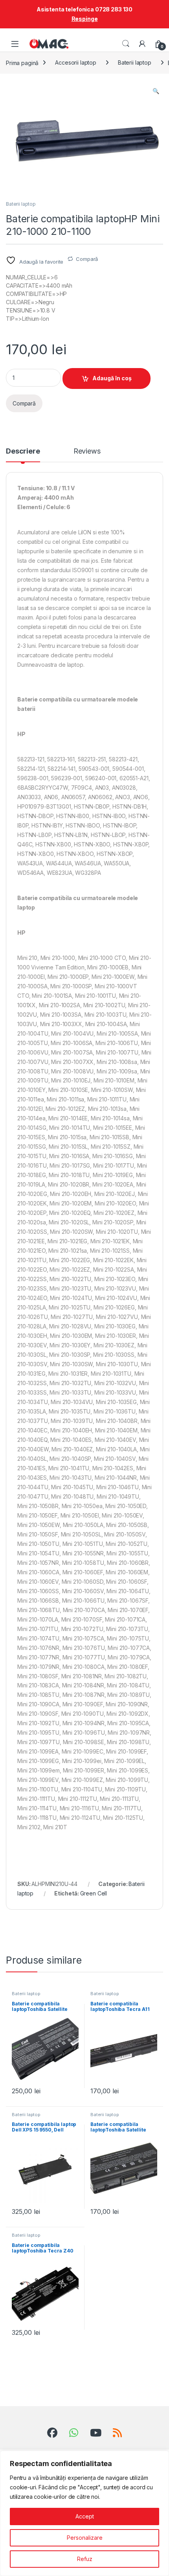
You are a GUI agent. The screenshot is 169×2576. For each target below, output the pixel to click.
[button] (156, 91)
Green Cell (94, 1893)
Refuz (85, 2559)
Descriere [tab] (23, 451)
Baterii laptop (135, 62)
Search (126, 44)
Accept (85, 2516)
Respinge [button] (85, 19)
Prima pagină (22, 62)
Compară (87, 259)
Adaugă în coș (112, 378)
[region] (84, 2513)
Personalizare (85, 2538)
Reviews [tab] (87, 451)
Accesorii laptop (76, 62)
